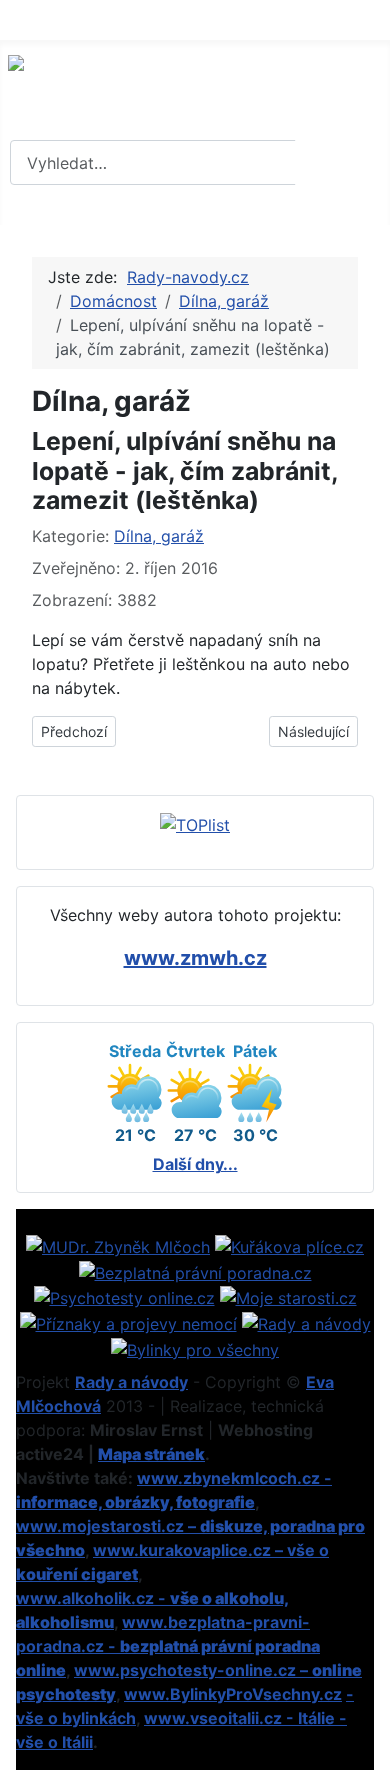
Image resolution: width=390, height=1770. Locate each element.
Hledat (340, 163)
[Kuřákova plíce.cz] (289, 1245)
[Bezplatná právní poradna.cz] (195, 1271)
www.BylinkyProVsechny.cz (233, 1694)
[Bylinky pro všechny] (195, 1348)
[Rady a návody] (306, 1322)
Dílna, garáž (159, 536)
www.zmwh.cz (195, 958)
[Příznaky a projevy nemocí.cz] (128, 1322)
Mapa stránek (151, 1454)
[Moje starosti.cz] (288, 1297)
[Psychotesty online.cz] (124, 1297)
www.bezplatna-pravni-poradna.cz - (168, 1646)
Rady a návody (131, 1382)
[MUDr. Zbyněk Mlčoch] (118, 1245)
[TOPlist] (195, 824)
